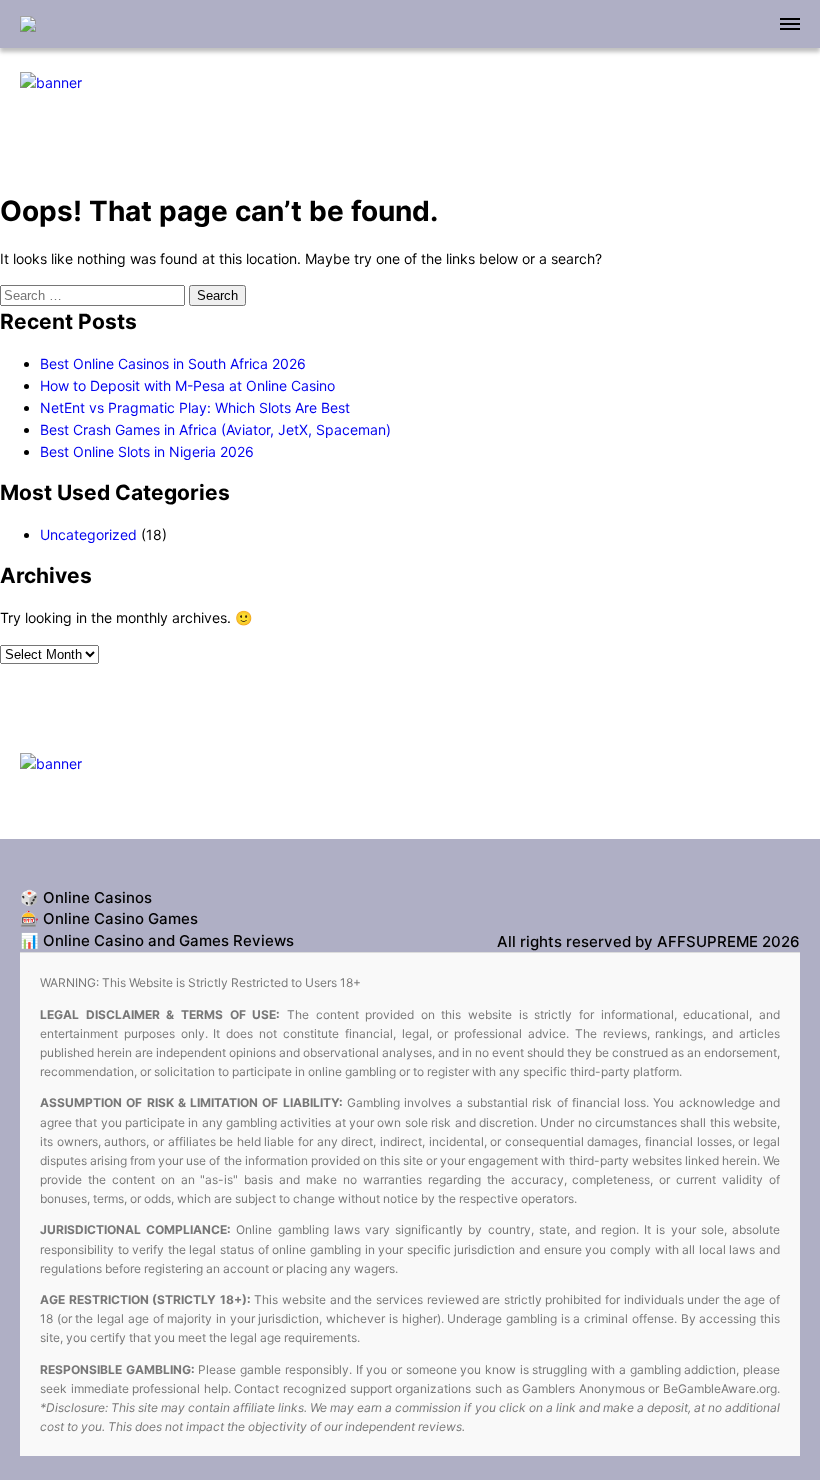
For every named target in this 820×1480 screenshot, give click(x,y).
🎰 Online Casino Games (109, 918)
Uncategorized (88, 534)
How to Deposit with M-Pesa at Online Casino (187, 385)
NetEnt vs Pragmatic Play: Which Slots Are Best (195, 407)
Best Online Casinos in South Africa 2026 (173, 363)
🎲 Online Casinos (86, 897)
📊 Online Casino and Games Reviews (157, 940)
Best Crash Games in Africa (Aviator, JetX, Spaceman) (215, 429)
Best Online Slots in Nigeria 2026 (147, 451)
